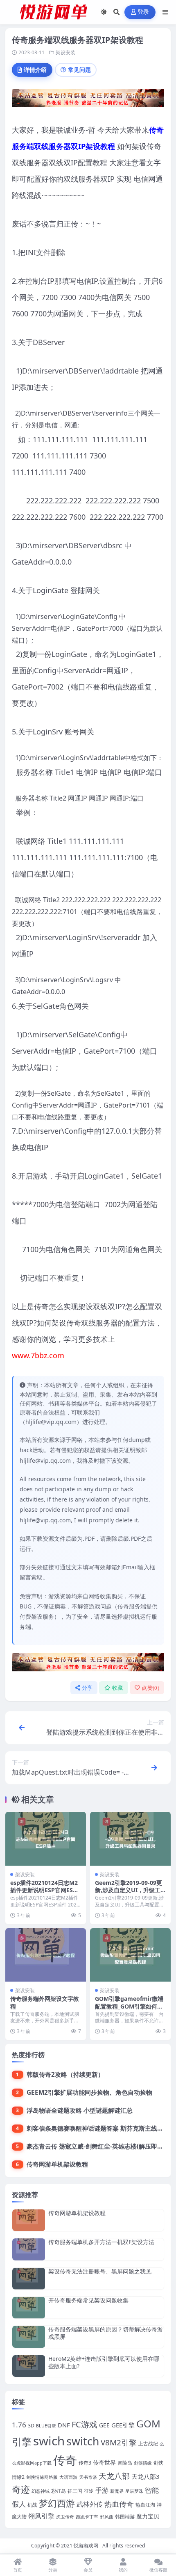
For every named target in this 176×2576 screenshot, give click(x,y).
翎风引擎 (41, 2516)
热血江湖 (145, 2505)
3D (31, 2426)
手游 (102, 2490)
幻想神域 (41, 2491)
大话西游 (68, 2477)
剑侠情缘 (143, 2463)
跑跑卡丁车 (87, 2517)
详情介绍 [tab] (35, 70)
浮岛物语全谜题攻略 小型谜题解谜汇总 (80, 2110)
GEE (104, 2425)
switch (83, 2441)
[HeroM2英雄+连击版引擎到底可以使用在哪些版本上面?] (29, 2366)
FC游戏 (85, 2424)
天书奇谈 (88, 2477)
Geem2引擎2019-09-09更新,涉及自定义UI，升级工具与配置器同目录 (129, 1890)
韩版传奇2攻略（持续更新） (65, 2074)
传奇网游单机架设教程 (57, 2164)
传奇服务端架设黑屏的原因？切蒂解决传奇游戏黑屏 (106, 2333)
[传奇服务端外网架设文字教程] (46, 1955)
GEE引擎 (123, 2425)
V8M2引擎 (119, 2443)
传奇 (65, 2460)
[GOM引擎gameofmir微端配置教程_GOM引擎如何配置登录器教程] (130, 1955)
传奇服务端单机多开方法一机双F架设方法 (101, 2242)
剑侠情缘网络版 (42, 2477)
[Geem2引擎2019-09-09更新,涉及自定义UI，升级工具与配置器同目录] (130, 1839)
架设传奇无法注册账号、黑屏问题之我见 (100, 2271)
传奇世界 (104, 2462)
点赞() (150, 1688)
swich (49, 2441)
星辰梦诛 (134, 2491)
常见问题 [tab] (79, 70)
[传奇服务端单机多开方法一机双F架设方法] (29, 2249)
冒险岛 (125, 2463)
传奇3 (85, 2463)
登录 (143, 12)
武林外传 (90, 2504)
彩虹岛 (59, 2491)
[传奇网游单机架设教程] (29, 2220)
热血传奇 (119, 2504)
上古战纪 (148, 2444)
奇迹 (21, 2489)
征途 (89, 2491)
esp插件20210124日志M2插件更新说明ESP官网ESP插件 (44, 1890)
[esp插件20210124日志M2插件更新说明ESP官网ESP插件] (46, 1839)
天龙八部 (114, 2476)
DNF (64, 2425)
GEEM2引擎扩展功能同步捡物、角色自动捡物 (89, 2092)
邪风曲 (107, 2517)
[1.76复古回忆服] (88, 100)
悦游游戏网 (86, 2546)
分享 (87, 1688)
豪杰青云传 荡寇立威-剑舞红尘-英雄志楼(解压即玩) (96, 2146)
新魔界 (117, 2491)
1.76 (19, 2425)
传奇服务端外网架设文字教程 (45, 2002)
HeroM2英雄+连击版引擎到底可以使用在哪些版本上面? (104, 2362)
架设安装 (65, 52)
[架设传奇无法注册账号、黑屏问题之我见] (29, 2279)
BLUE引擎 (46, 2426)
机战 (32, 2505)
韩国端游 (125, 2517)
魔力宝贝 (148, 2516)
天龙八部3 (145, 2476)
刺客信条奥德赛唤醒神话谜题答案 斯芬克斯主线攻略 (98, 2128)
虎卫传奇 (65, 2517)
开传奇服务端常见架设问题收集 (88, 2300)
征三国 (75, 2491)
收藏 (118, 1688)
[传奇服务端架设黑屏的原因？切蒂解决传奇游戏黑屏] (29, 2337)
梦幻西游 (57, 2503)
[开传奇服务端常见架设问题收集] (29, 2308)
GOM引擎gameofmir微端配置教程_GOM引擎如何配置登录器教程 (129, 2006)
